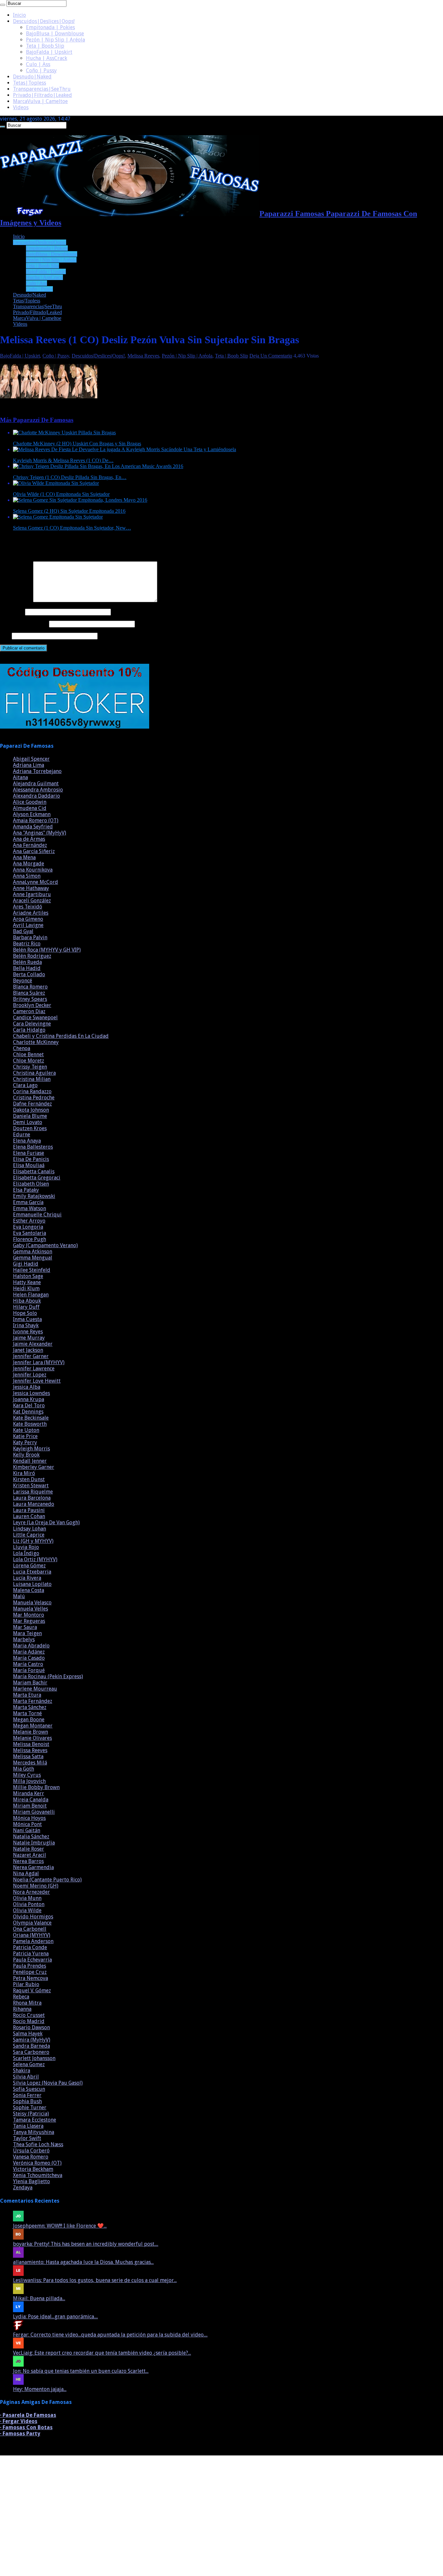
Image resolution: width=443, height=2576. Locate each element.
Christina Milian (32, 1079)
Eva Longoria (28, 1227)
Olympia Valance (32, 1923)
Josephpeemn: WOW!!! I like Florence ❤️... (60, 2226)
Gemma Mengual (33, 1258)
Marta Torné (27, 1713)
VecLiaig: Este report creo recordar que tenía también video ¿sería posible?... (102, 2353)
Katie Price (25, 1436)
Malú (19, 1596)
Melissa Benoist (31, 1744)
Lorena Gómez (29, 1566)
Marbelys (24, 1639)
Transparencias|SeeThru (42, 89)
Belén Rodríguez (32, 956)
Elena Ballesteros (33, 1147)
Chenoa (22, 1048)
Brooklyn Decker (32, 1005)
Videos (21, 107)
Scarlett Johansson (34, 2058)
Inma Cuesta (27, 1319)
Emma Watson (30, 1208)
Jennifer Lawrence (34, 1369)
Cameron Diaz (29, 1011)
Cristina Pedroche (34, 1098)
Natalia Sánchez (31, 1837)
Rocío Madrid (29, 2021)
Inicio (19, 15)
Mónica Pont (27, 1824)
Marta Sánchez (30, 1707)
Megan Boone (29, 1720)
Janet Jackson (28, 1350)
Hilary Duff (26, 1307)
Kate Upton (26, 1430)
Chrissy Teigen (30, 1067)
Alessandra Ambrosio (38, 790)
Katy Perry (25, 1442)
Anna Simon (27, 876)
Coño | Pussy (41, 70)
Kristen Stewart (31, 1486)
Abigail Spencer (31, 759)
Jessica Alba (27, 1387)
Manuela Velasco (32, 1603)
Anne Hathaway (31, 888)
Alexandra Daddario (36, 796)
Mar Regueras (29, 1621)
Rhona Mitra (27, 2003)
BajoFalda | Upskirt (49, 52)
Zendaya (23, 2188)
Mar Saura (25, 1627)
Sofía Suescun (29, 2089)
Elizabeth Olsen (31, 1184)
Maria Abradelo (31, 1646)
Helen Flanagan (31, 1295)
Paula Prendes (30, 1966)
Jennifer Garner (31, 1356)
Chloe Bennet (28, 1054)
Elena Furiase (29, 1153)
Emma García (28, 1202)
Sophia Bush (27, 2101)
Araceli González (32, 901)
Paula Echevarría (32, 1960)
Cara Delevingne (32, 1024)
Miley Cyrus (27, 1775)
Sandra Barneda (31, 2046)
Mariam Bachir (30, 1683)
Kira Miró (24, 1473)
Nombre (12, 612)
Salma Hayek (28, 2034)
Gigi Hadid (26, 1264)
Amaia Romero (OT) (36, 820)
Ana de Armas (29, 839)
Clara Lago (25, 1085)
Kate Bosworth (30, 1424)
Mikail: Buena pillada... (39, 2298)
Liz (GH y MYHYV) (33, 1541)
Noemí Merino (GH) (36, 1886)
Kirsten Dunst (29, 1479)
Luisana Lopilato (32, 1584)
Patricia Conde (30, 1947)
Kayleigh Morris (31, 1449)
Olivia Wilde (27, 1910)
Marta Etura (27, 1695)
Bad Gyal (23, 931)
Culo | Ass (38, 64)
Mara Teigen (27, 1633)
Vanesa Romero (31, 2157)
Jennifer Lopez (30, 1375)
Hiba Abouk (27, 1301)
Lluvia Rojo (26, 1547)
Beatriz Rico (27, 944)
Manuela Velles (30, 1609)
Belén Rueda (27, 962)
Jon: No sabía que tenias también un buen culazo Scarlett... (81, 2371)
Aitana (20, 777)
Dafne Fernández (32, 1104)
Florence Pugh (30, 1239)
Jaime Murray (29, 1338)
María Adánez (29, 1652)
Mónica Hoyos (29, 1818)
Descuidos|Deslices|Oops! (44, 21)
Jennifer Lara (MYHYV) (39, 1362)
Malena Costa (29, 1590)
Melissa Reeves (143, 356)
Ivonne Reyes (28, 1332)
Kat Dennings (28, 1412)
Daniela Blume (30, 1116)
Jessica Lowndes (31, 1393)
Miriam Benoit (30, 1806)
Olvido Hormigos (33, 1917)
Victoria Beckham (33, 2169)
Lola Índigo (26, 1553)
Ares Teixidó (28, 907)
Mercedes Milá (30, 1763)
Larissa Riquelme (33, 1492)
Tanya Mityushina (34, 2132)
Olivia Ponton (29, 1904)
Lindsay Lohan (30, 1529)
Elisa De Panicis (31, 1159)
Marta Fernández (33, 1701)
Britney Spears (30, 999)
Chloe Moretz (29, 1061)
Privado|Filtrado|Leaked (42, 95)
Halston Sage (28, 1276)
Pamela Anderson (33, 1941)
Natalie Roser (29, 1849)
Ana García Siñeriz (34, 851)
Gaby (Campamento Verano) (45, 1245)
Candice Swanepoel (35, 1018)
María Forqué (29, 1670)
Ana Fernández (30, 845)
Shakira (22, 2071)
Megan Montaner (33, 1726)
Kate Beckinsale (31, 1418)
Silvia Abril (26, 2077)
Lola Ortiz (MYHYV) (35, 1559)
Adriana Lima (29, 765)
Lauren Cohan (29, 1516)
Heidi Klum (26, 1288)
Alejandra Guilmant (36, 784)
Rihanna (22, 2009)
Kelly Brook (26, 1455)
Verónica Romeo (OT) (37, 2163)
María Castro (28, 1664)
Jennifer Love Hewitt (37, 1381)
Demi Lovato (28, 1122)
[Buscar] (3, 5)
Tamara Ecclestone (35, 2120)
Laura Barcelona (32, 1498)
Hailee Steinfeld (32, 1270)
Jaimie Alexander (33, 1344)
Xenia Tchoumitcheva (38, 2175)
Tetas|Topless (30, 83)
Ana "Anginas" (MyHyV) (40, 833)
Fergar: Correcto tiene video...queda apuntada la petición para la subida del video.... (110, 2335)
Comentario (16, 600)
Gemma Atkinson (33, 1252)
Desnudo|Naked (32, 77)
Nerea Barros (28, 1861)
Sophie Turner (30, 2108)
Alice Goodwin (30, 802)
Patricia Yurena (31, 1954)
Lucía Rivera (27, 1578)
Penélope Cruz (30, 1972)
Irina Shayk (26, 1325)
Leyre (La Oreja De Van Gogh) (46, 1522)
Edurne (22, 1135)
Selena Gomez (29, 2064)
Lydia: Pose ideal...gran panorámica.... (55, 2317)
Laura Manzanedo (34, 1504)
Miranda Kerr (29, 1793)
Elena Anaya (27, 1141)
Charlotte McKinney (36, 1042)
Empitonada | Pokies (50, 27)
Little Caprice (29, 1535)
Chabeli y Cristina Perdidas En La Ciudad (61, 1036)
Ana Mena (24, 857)
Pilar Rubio (26, 1984)
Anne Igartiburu (32, 894)
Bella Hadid (27, 968)
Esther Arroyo (29, 1221)
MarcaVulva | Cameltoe (40, 101)
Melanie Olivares (32, 1738)
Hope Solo (25, 1313)
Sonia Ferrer (27, 2095)
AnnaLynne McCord (36, 882)
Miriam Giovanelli (34, 1812)
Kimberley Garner (34, 1467)
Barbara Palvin (30, 937)
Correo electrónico (24, 624)
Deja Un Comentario (271, 356)
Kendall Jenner (30, 1461)
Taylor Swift (27, 2138)
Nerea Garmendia (33, 1867)
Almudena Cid (30, 808)
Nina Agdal (26, 1873)
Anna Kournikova (33, 870)
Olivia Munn (27, 1898)
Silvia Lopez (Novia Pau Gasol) (48, 2083)
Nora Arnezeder (31, 1892)
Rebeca (21, 1997)
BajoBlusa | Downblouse (55, 34)
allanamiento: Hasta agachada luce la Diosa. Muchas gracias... (83, 2262)
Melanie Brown (30, 1732)
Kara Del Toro (29, 1405)
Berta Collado (29, 974)
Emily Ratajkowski (34, 1196)
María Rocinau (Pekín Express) (48, 1676)
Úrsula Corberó (31, 2151)
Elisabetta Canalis (34, 1171)
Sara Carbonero (31, 2052)
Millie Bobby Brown (36, 1787)
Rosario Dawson (31, 2027)
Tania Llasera (28, 2126)
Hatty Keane (27, 1282)
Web (5, 636)
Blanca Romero (30, 987)
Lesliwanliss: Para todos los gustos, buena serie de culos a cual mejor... (95, 2280)
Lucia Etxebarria (32, 1572)
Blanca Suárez (29, 993)
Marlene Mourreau (35, 1689)
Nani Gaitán (27, 1830)
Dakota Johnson (31, 1110)
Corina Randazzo (32, 1091)
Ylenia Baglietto (31, 2181)
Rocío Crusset (29, 2015)
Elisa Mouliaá (29, 1165)
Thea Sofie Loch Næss (38, 2144)
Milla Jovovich (29, 1781)
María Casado (29, 1658)
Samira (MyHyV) (32, 2040)
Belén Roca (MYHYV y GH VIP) (47, 950)
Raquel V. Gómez (32, 1991)
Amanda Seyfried (33, 827)
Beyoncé (23, 981)
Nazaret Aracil (30, 1855)
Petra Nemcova (30, 1978)
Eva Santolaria (30, 1233)
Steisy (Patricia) (31, 2114)
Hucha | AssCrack (47, 58)
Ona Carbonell (30, 1929)
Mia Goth (24, 1769)
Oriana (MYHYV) (32, 1935)
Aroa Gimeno (28, 919)
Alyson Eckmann (32, 814)
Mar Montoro (29, 1615)
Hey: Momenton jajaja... (40, 2389)
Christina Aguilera (34, 1073)
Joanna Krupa (29, 1399)
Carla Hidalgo (29, 1030)
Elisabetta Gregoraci (37, 1178)
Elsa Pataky (26, 1190)
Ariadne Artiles (31, 913)
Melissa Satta (28, 1756)
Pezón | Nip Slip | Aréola (55, 40)
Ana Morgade (29, 864)
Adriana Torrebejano (37, 771)
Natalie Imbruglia (34, 1843)
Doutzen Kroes (30, 1128)
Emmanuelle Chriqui (37, 1215)
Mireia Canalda (31, 1800)
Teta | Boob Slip (45, 46)
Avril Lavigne (28, 925)
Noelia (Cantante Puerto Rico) (47, 1880)
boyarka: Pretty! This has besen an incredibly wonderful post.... (86, 2244)
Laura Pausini (29, 1510)
